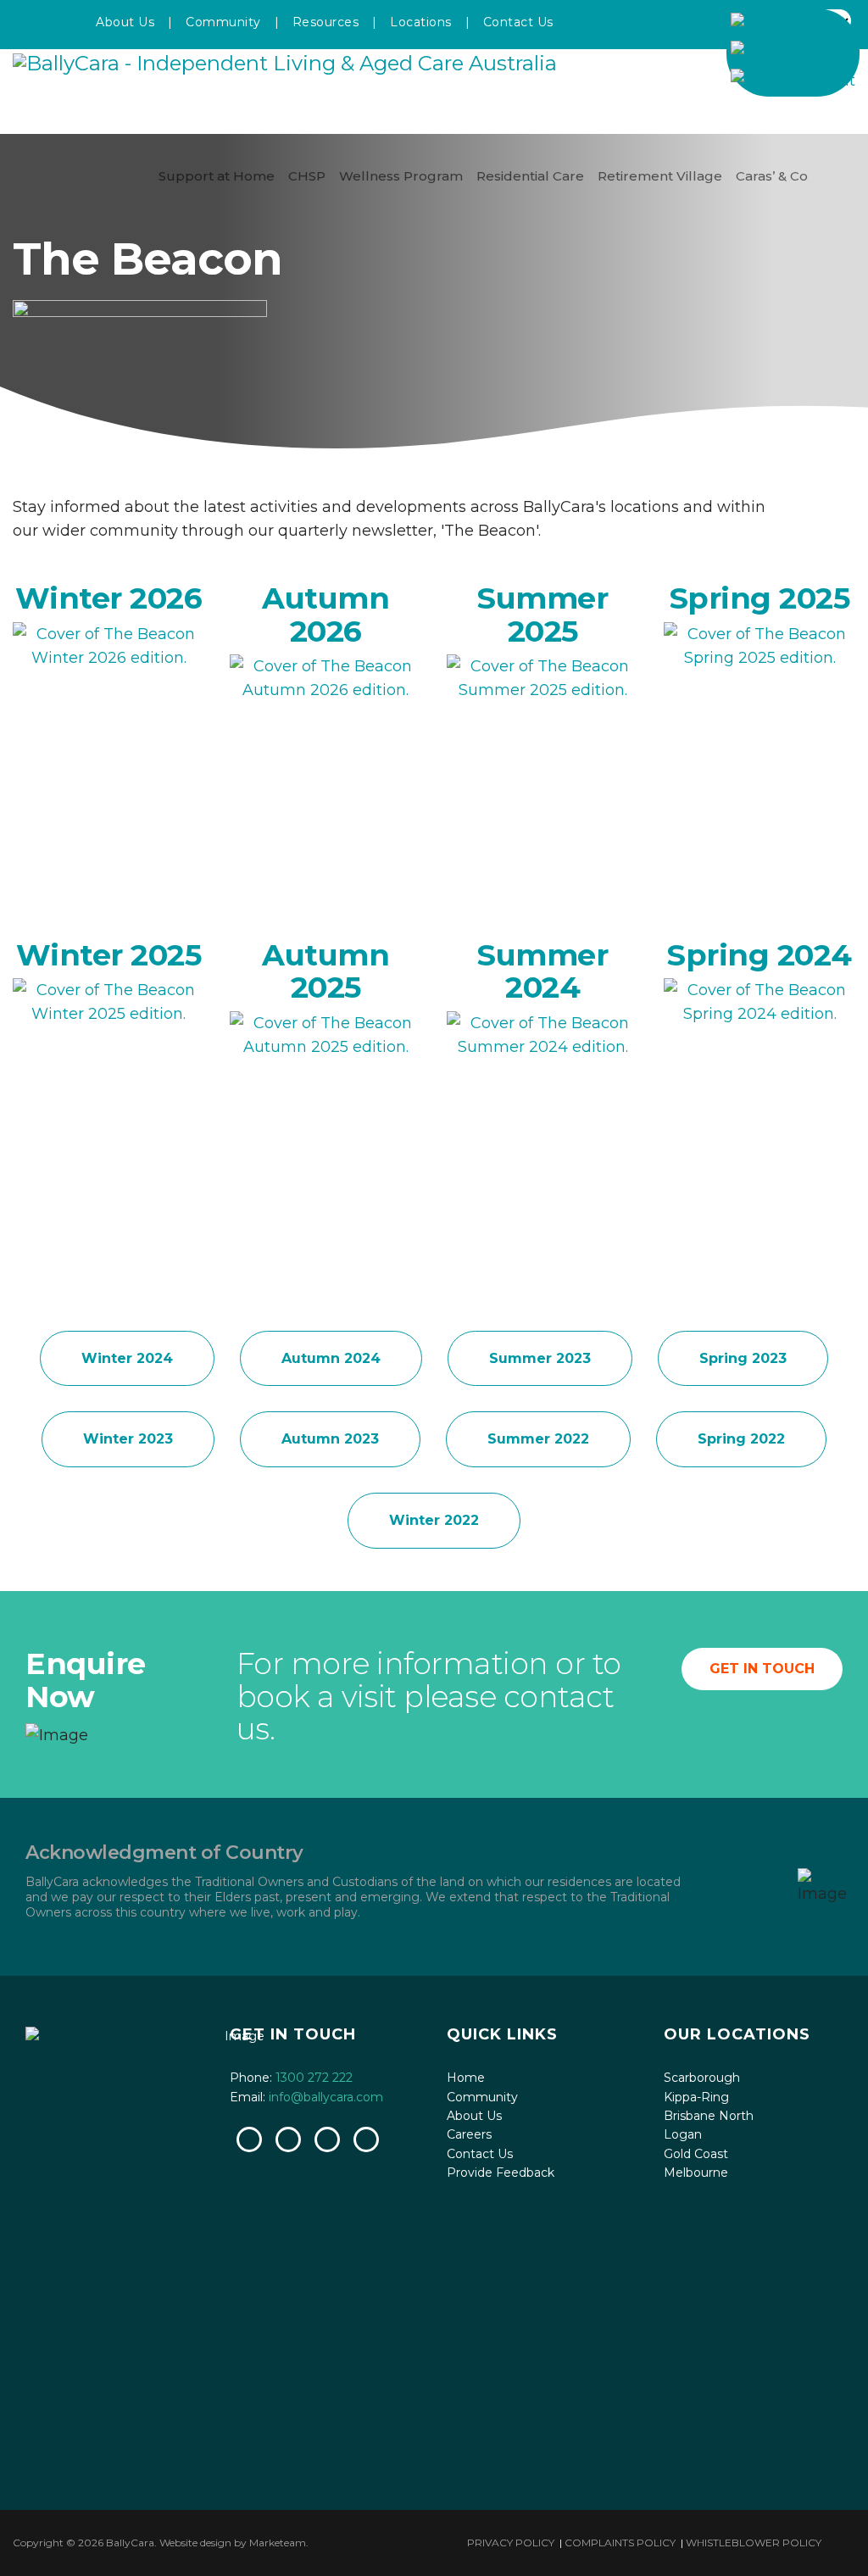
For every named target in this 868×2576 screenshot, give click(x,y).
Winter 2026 (109, 598)
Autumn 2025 (325, 971)
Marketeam (278, 2543)
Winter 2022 (434, 1520)
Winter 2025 (109, 955)
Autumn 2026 (325, 615)
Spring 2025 (760, 598)
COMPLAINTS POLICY (620, 2543)
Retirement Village (660, 176)
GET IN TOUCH (762, 1669)
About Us (125, 22)
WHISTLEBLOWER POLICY (754, 2543)
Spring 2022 (741, 1439)
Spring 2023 (743, 1358)
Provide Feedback (501, 2173)
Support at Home (217, 176)
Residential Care (530, 176)
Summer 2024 (542, 971)
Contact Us (518, 22)
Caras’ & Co (772, 176)
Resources (326, 22)
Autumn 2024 (331, 1358)
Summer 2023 (540, 1358)
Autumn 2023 (330, 1439)
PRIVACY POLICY (511, 2543)
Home (466, 2078)
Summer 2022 (538, 1439)
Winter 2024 (127, 1358)
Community (223, 22)
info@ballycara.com (326, 2097)
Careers (469, 2134)
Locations (421, 22)
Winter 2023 (128, 1439)
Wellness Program (401, 176)
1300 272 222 (314, 2078)
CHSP (307, 176)
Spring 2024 (759, 955)
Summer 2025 (542, 615)
